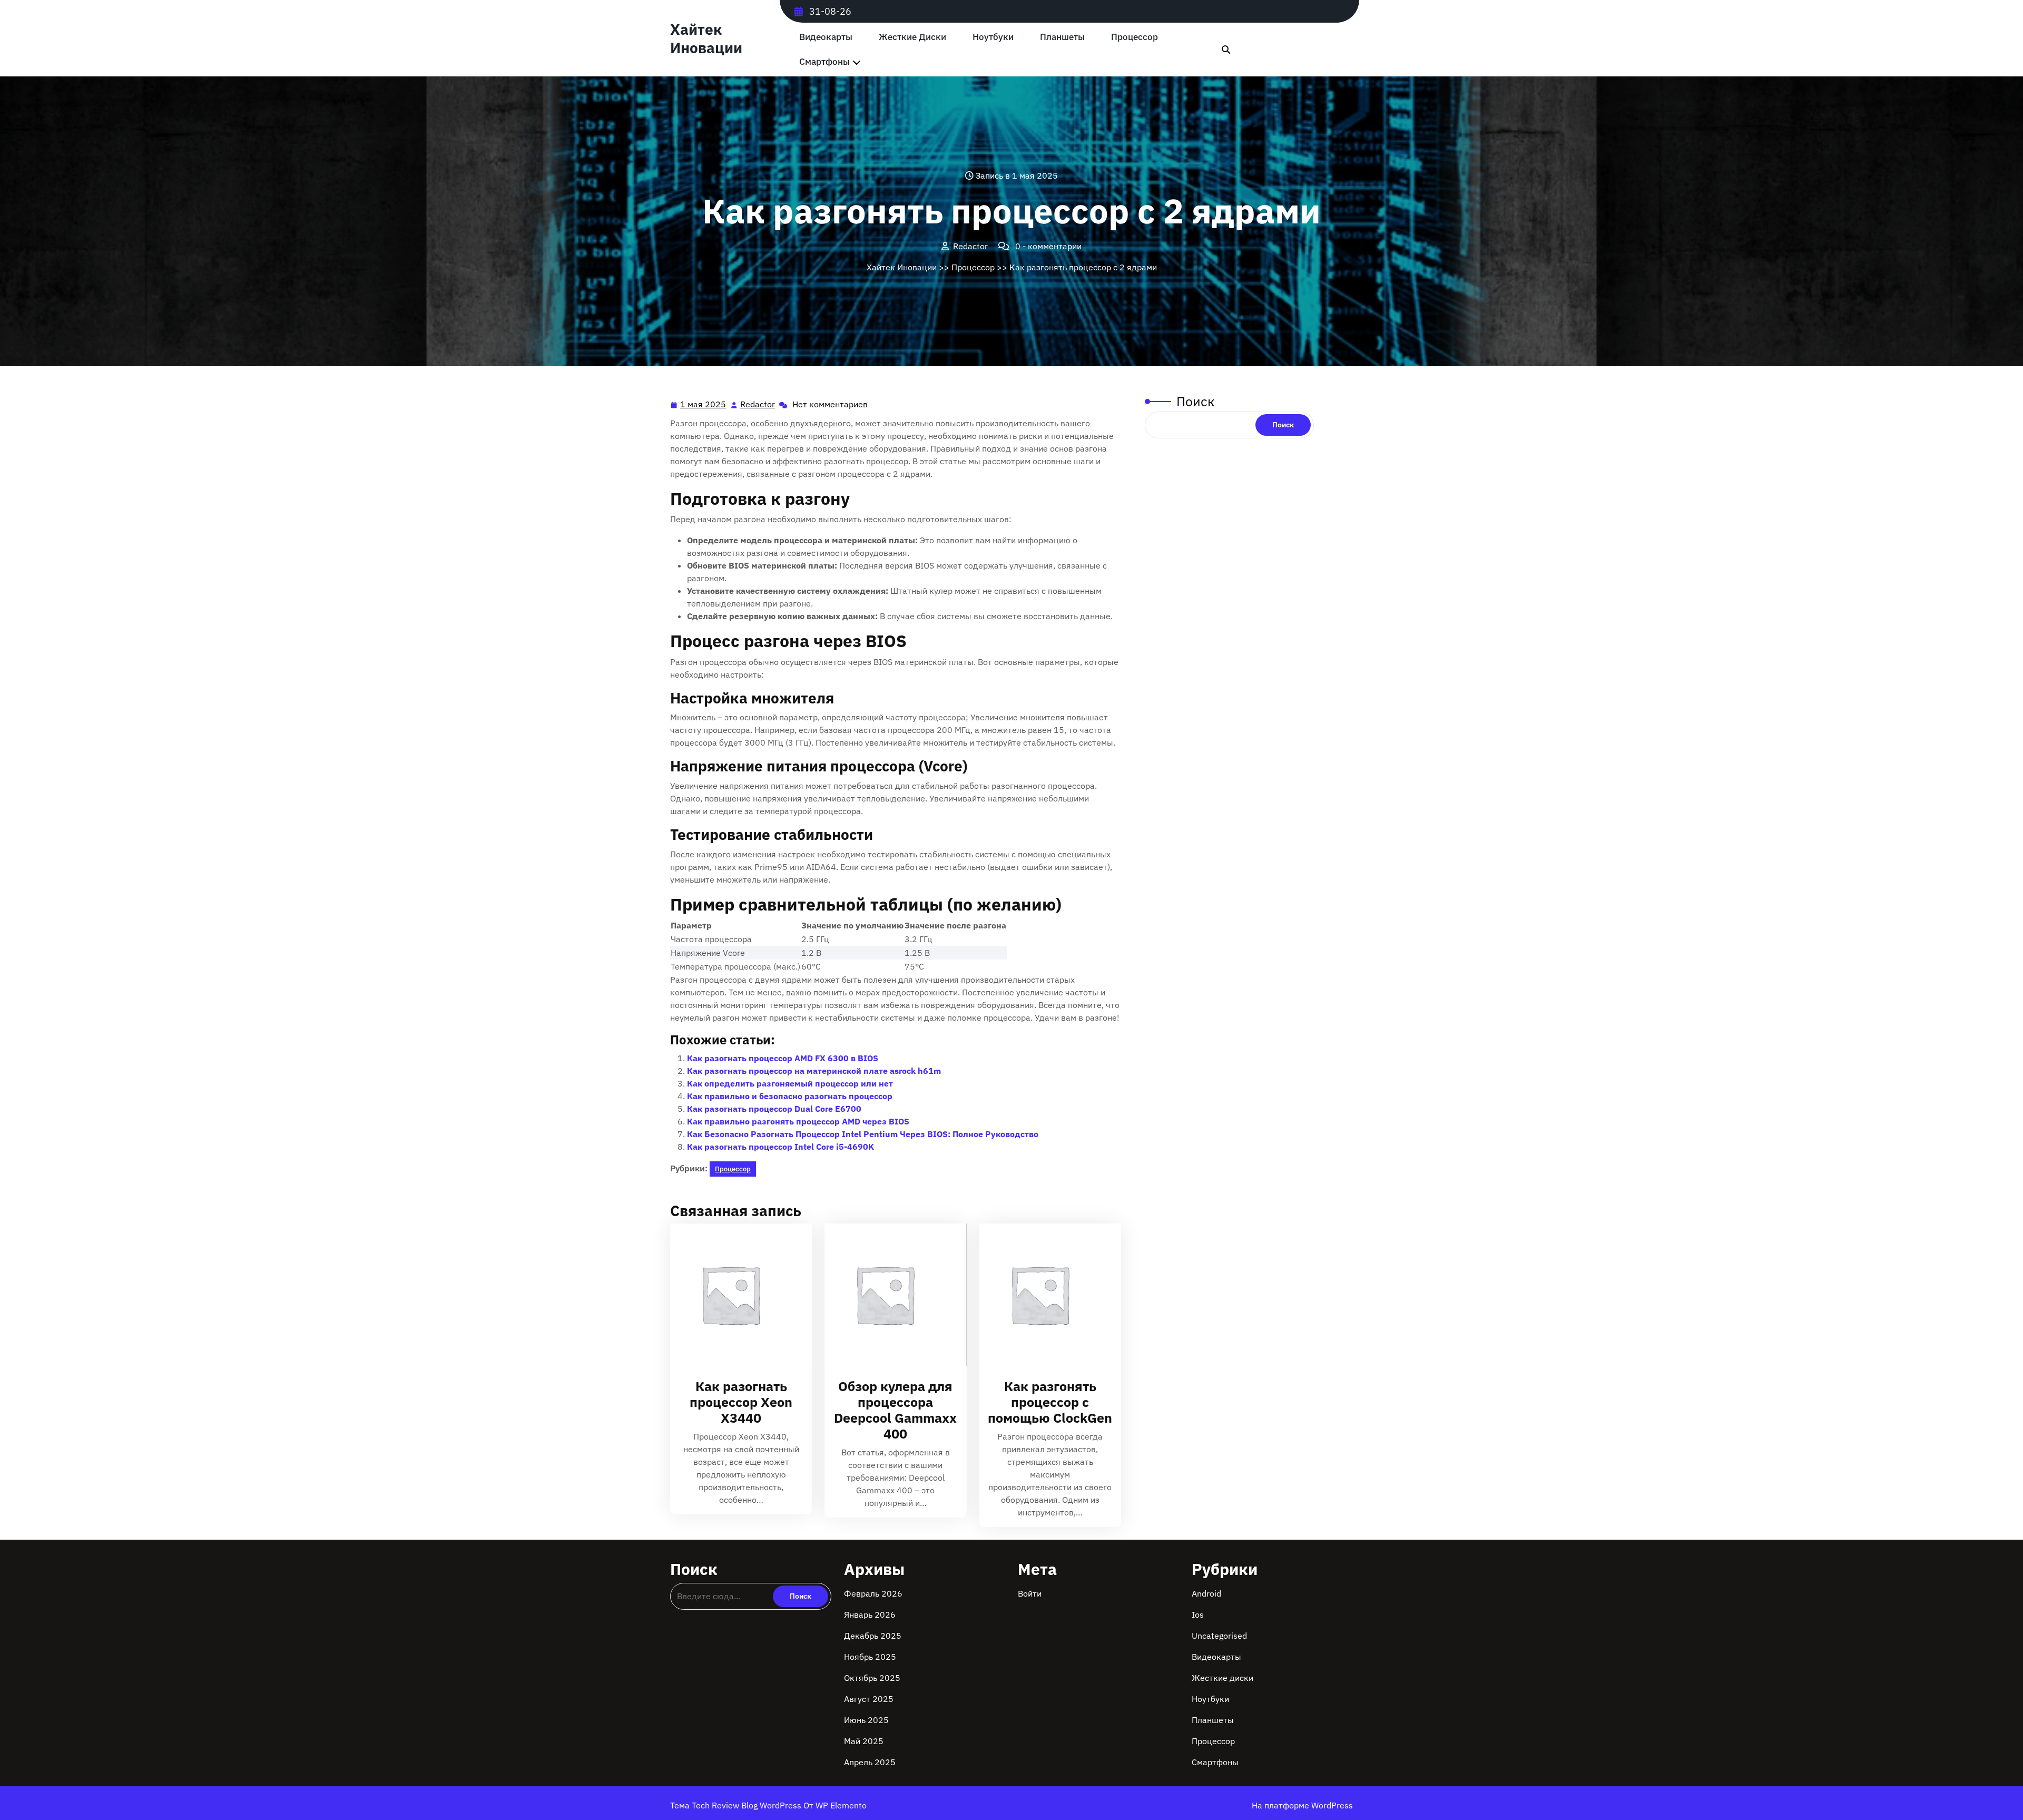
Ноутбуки (993, 37)
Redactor (758, 404)
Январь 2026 (870, 1614)
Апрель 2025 (870, 1762)
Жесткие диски (912, 37)
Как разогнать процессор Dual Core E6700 (774, 1109)
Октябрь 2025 (872, 1678)
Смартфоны (824, 62)
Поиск (1196, 401)
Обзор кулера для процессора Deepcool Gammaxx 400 (895, 1410)
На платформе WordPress (1302, 1805)
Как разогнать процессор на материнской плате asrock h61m (814, 1071)
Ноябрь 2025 (870, 1657)
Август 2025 (869, 1699)
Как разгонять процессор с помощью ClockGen (1050, 1402)
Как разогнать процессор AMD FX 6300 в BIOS (783, 1058)
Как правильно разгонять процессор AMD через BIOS (798, 1121)
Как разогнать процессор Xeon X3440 (741, 1402)
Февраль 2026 (873, 1593)
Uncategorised (1219, 1636)
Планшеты (1062, 37)
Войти (1030, 1593)
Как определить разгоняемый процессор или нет (790, 1083)
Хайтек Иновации (706, 38)
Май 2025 (864, 1741)
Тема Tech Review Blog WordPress (737, 1805)
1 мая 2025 (704, 405)
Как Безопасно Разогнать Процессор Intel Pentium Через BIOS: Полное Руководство (863, 1134)
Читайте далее (737, 1295)
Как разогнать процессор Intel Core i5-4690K (780, 1147)
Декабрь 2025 (873, 1636)
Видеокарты (826, 37)
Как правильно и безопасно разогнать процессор (790, 1096)
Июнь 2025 (866, 1720)
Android (1206, 1593)
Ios (1198, 1614)
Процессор (1135, 37)
